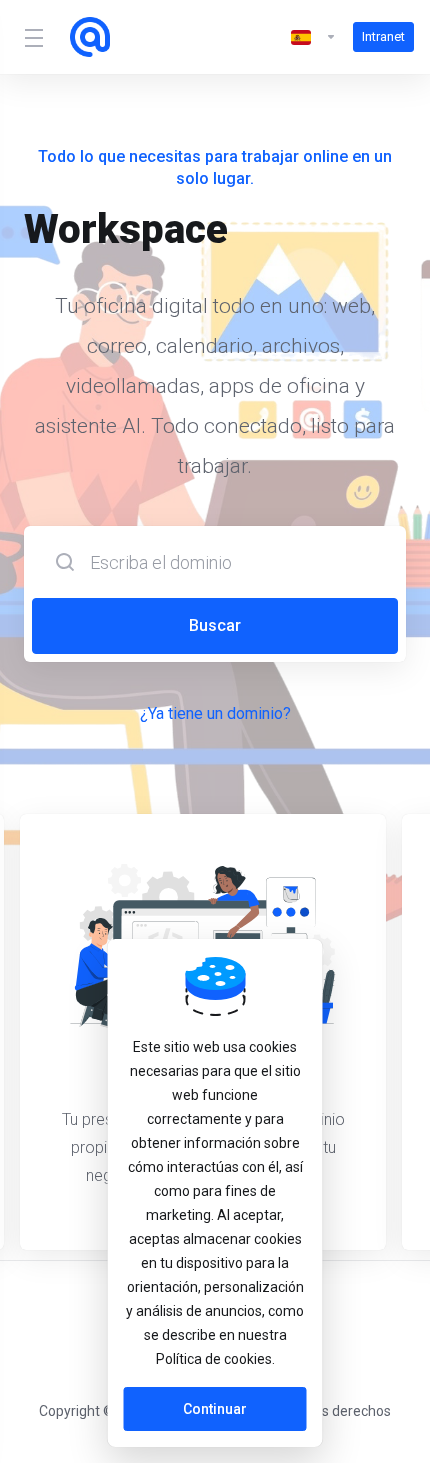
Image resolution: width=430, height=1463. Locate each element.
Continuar (215, 1409)
